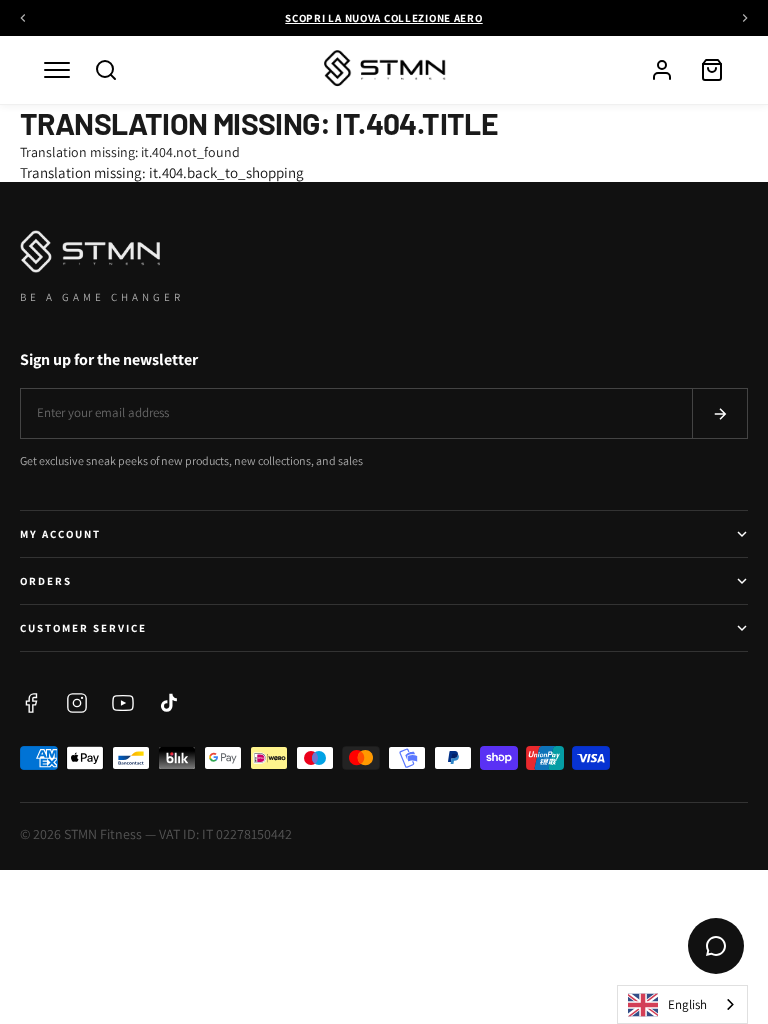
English (687, 1004)
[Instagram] (77, 703)
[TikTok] (169, 703)
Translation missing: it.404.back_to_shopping (162, 172)
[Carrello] (712, 70)
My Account (60, 534)
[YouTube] (123, 703)
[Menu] (57, 70)
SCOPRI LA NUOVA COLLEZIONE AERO (383, 18)
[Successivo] (745, 18)
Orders (46, 581)
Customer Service (83, 628)
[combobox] (682, 1004)
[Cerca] (106, 70)
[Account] (662, 70)
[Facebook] (31, 703)
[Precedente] (23, 18)
